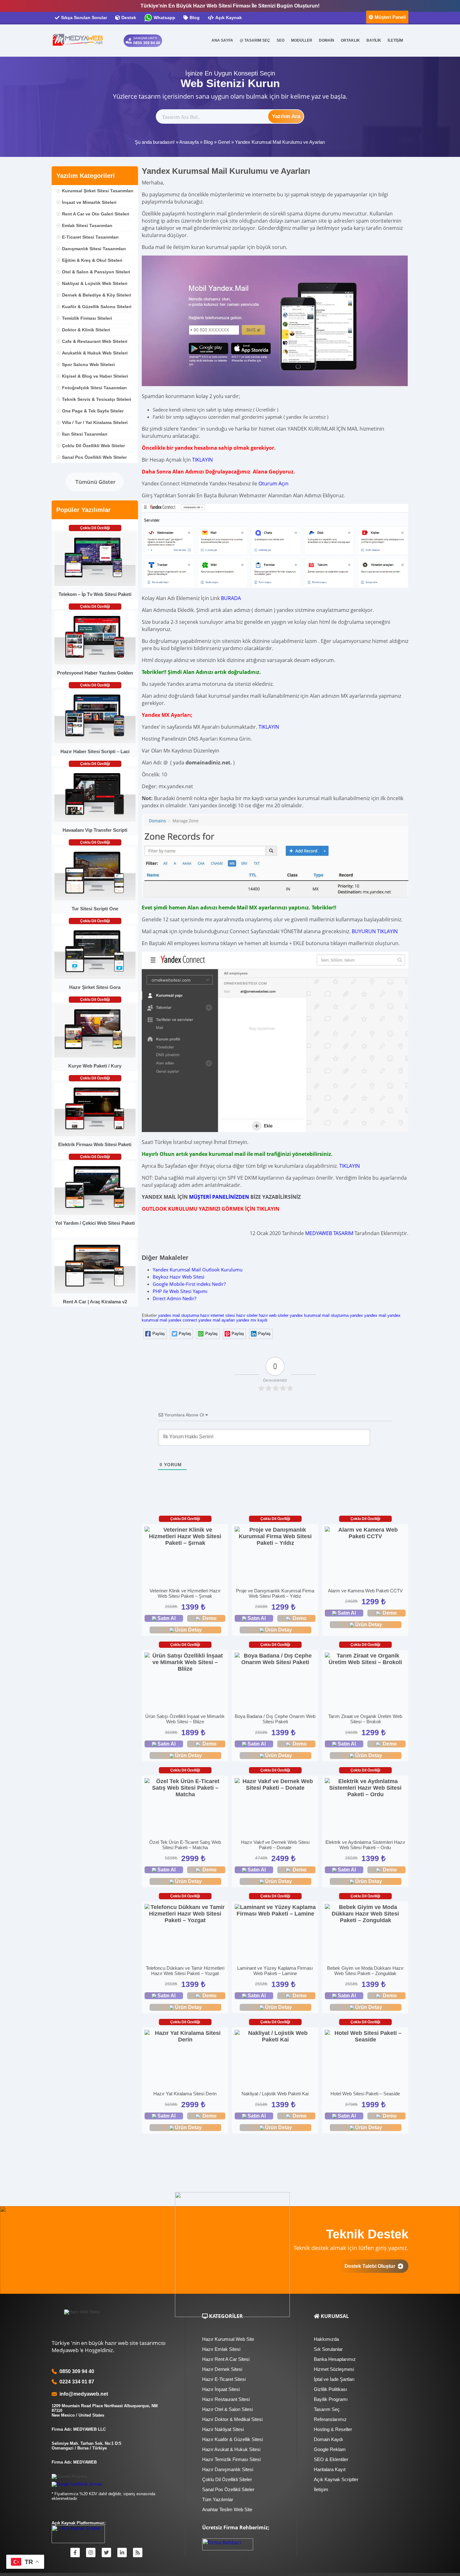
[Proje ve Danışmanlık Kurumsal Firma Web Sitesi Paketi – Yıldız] (275, 1536)
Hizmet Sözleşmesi (334, 2369)
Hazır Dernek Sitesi (222, 2369)
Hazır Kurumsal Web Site (228, 2339)
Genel (224, 142)
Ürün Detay (188, 1630)
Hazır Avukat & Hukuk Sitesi (231, 2449)
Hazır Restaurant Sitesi (226, 2399)
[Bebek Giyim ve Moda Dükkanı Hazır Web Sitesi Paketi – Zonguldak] (365, 1914)
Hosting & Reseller (333, 2429)
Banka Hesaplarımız (335, 2359)
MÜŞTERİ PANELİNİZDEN (219, 1197)
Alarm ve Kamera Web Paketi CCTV (365, 1591)
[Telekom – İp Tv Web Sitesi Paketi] (95, 585)
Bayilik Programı (331, 2399)
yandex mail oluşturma (179, 1315)
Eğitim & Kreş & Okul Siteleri (92, 260)
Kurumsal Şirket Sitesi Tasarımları (98, 191)
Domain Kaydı (328, 2439)
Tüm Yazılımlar (218, 2499)
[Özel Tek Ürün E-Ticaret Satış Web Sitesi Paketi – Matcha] (185, 1788)
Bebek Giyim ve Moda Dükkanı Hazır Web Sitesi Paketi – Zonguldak (365, 1971)
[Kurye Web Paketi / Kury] (95, 1056)
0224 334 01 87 (77, 2382)
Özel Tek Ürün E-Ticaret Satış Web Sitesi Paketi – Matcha (185, 1845)
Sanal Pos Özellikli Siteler (228, 2489)
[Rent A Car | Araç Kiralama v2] (95, 1292)
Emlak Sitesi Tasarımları (87, 225)
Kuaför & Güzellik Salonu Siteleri (97, 307)
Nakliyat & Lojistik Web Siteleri (95, 283)
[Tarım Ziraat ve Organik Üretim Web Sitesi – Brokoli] (365, 1659)
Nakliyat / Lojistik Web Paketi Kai (275, 2094)
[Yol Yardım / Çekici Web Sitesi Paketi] (95, 1213)
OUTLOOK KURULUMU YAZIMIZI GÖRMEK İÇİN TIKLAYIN (211, 1209)
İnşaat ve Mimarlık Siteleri (89, 202)
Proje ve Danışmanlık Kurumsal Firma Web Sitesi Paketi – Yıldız (275, 1593)
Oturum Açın (273, 484)
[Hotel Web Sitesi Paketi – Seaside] (365, 2036)
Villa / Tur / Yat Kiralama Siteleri (95, 422)
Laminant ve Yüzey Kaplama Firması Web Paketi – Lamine (275, 1971)
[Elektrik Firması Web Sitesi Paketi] (95, 1135)
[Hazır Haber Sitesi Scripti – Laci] (95, 742)
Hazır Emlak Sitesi (221, 2349)
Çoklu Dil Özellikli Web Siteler (93, 446)
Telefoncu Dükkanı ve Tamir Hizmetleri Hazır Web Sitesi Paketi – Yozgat (185, 1971)
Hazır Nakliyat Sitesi (223, 2429)
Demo (210, 1618)
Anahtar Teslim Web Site (227, 2509)
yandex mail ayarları (217, 1320)
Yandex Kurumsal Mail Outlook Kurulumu (198, 1270)
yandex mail (375, 1315)
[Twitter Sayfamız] (106, 2553)
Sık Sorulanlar (328, 2349)
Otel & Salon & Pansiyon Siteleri (96, 272)
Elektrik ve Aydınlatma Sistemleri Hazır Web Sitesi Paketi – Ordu (365, 1845)
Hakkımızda (326, 2339)
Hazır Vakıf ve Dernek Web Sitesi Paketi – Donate (275, 1845)
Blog (208, 142)
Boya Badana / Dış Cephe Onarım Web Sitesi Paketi (275, 1719)
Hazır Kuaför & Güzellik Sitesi (233, 2439)
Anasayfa (189, 142)
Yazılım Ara (286, 116)
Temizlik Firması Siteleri (87, 318)
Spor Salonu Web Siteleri (88, 365)
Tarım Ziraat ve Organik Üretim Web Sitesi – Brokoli (365, 1719)
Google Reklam (330, 2449)
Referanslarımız (330, 2419)
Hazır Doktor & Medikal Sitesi (232, 2419)
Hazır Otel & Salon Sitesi (227, 2409)
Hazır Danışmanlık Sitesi (228, 2469)
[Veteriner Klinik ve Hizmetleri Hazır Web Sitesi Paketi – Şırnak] (185, 1536)
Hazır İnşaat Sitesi (221, 2389)
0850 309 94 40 (77, 2371)
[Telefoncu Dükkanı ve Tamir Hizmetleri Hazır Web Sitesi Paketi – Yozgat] (185, 1914)
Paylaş (159, 1334)
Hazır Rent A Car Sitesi (226, 2359)
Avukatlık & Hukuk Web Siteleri (95, 353)
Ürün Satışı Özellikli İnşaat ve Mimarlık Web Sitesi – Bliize (185, 1719)
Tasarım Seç (327, 2409)
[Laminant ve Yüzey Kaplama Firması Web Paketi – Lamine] (275, 1911)
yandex (356, 1315)
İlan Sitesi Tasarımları (85, 434)
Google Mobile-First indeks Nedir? (189, 1284)
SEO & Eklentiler (331, 2459)
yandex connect (183, 1320)
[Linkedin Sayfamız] (122, 2553)
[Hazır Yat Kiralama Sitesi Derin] (185, 2036)
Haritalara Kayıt (330, 2469)
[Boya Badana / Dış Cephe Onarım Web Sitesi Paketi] (275, 1659)
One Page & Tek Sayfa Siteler (93, 411)
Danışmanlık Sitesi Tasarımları (94, 249)
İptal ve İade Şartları (334, 2379)
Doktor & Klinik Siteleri (86, 330)
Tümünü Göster (95, 482)
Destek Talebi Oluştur (371, 2266)
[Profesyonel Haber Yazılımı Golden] (95, 663)
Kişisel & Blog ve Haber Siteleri (95, 376)
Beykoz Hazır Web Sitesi (179, 1277)
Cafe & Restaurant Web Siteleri (95, 341)
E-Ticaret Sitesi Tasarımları (90, 237)
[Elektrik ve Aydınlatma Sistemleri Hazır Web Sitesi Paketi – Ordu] (365, 1788)
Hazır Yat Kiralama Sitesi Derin (185, 2094)
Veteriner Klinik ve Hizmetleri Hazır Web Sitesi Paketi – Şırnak (185, 1593)
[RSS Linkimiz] (138, 2553)
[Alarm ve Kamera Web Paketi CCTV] (365, 1533)
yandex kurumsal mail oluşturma (319, 1315)
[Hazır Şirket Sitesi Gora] (95, 978)
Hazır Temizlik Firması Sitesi (231, 2459)
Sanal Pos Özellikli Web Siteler (94, 457)
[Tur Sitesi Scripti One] (95, 899)
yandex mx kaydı (252, 1320)
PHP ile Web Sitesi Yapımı (180, 1291)
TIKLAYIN (202, 460)
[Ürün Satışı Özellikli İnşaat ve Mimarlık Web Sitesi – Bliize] (185, 1662)
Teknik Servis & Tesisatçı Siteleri (97, 399)
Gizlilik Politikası (330, 2389)
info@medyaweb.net (82, 2394)
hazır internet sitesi (218, 1315)
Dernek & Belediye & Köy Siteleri (97, 295)
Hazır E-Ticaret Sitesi (224, 2379)
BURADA (231, 598)
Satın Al (166, 1618)
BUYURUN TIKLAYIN (375, 931)
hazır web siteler (274, 1315)
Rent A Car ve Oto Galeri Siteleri (96, 214)
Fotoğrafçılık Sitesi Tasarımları (94, 388)
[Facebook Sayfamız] (75, 2553)
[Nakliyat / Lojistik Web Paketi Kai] (275, 2036)
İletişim (321, 2489)
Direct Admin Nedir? (174, 1298)
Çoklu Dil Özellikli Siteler (227, 2479)
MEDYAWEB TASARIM (329, 1233)
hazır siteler (247, 1315)
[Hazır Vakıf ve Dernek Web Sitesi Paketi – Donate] (275, 1785)
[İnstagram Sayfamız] (91, 2553)
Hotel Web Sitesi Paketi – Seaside (365, 2094)
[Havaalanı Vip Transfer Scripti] (95, 820)
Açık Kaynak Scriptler (336, 2479)
